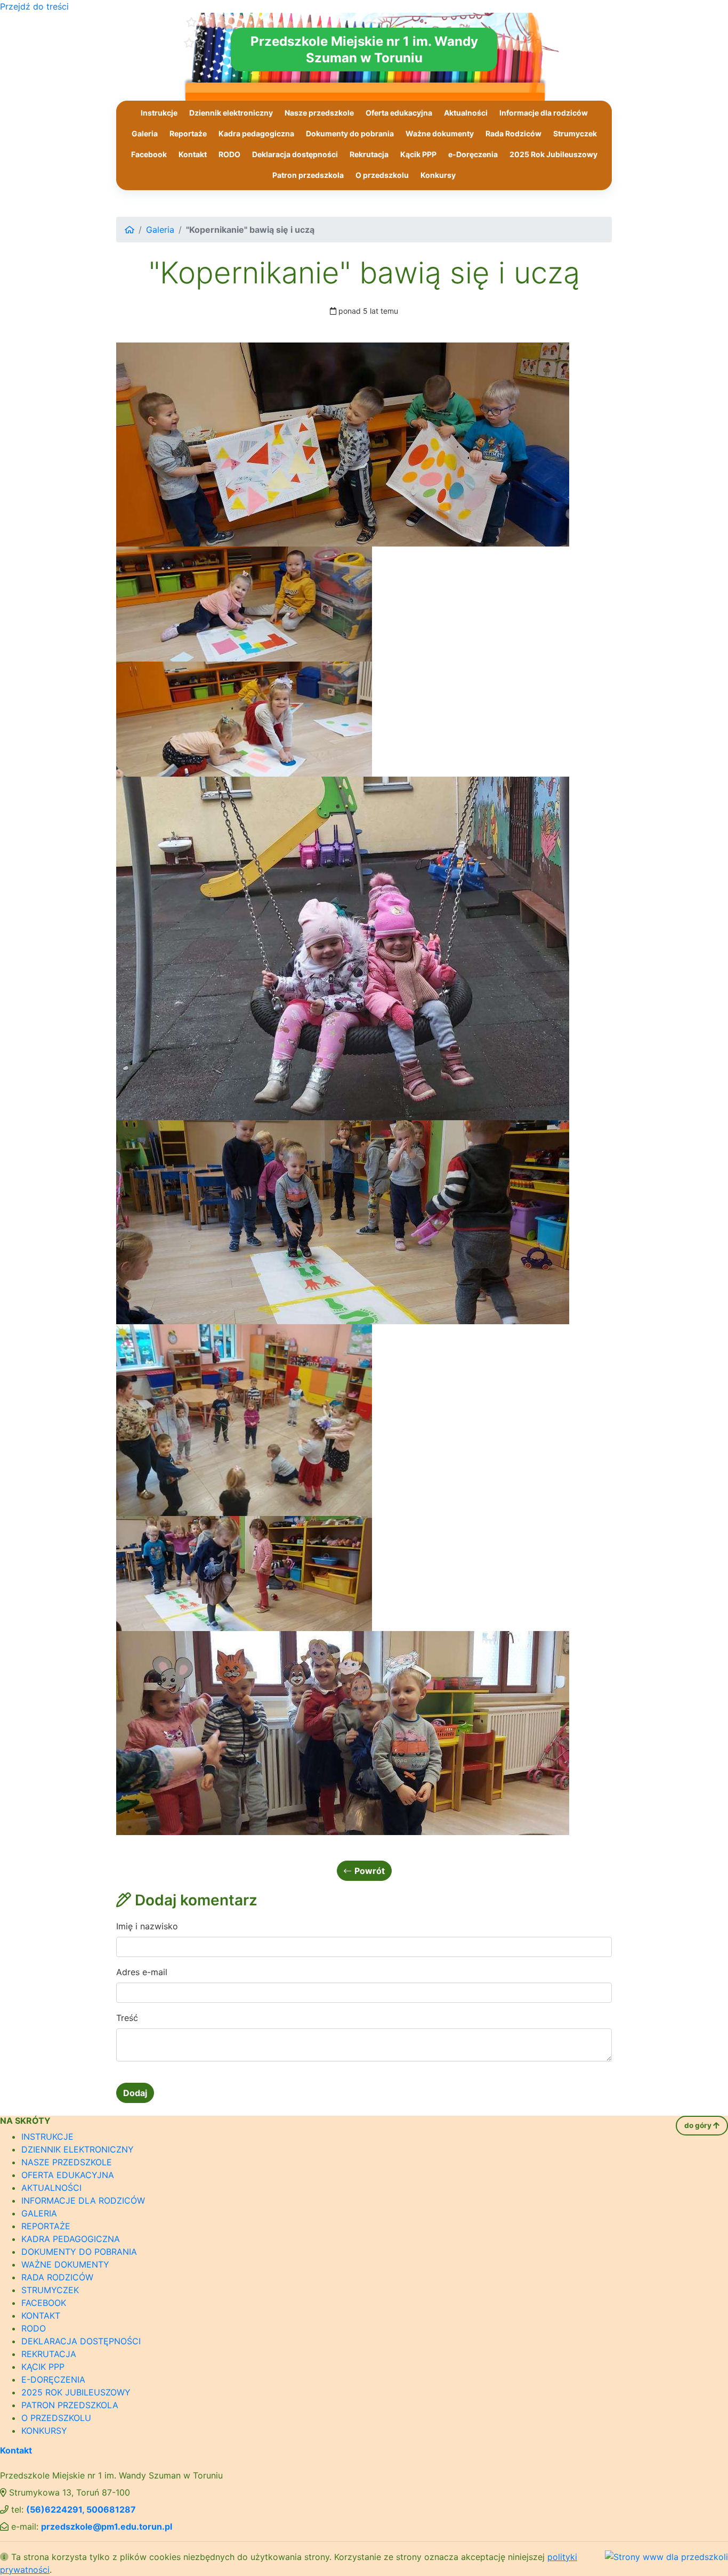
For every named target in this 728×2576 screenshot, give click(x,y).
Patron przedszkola (308, 175)
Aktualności (466, 113)
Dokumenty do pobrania (350, 133)
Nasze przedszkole (319, 113)
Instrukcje (159, 113)
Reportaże (188, 133)
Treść (127, 2018)
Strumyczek (575, 133)
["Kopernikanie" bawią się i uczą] (343, 443)
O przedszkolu (382, 175)
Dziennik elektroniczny (231, 113)
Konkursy (438, 175)
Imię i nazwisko (147, 1926)
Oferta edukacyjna (399, 113)
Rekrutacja (369, 154)
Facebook (149, 154)
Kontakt (193, 154)
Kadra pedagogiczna (256, 133)
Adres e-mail (142, 1972)
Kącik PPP (418, 154)
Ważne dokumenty (440, 133)
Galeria (145, 133)
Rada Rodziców (513, 133)
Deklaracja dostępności (295, 154)
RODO (229, 154)
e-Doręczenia (473, 154)
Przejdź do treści (34, 6)
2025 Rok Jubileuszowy (553, 154)
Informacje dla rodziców (544, 113)
